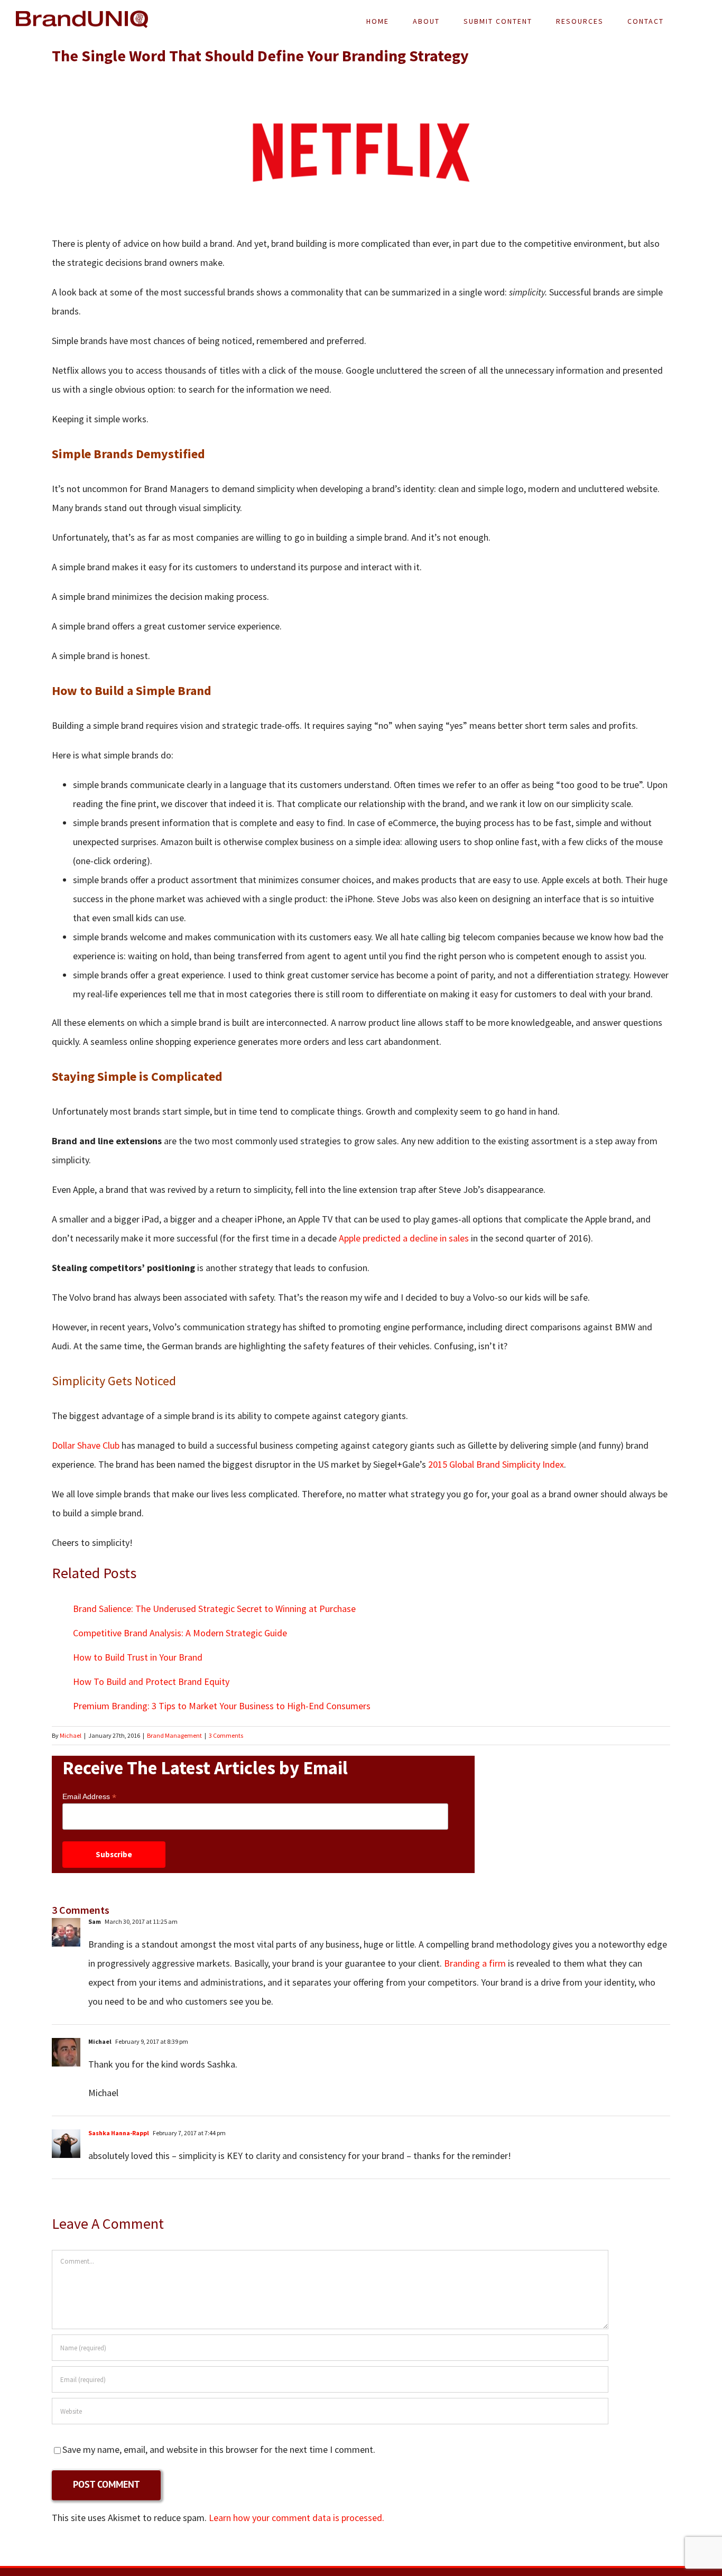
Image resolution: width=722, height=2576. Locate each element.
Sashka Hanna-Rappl (119, 2133)
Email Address (89, 1797)
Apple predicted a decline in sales (404, 1238)
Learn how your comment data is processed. (297, 2518)
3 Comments (226, 1735)
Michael (71, 1735)
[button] (691, 21)
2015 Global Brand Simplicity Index (496, 1464)
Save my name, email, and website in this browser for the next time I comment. (219, 2449)
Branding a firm (475, 1963)
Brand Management (174, 1735)
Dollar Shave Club (86, 1445)
